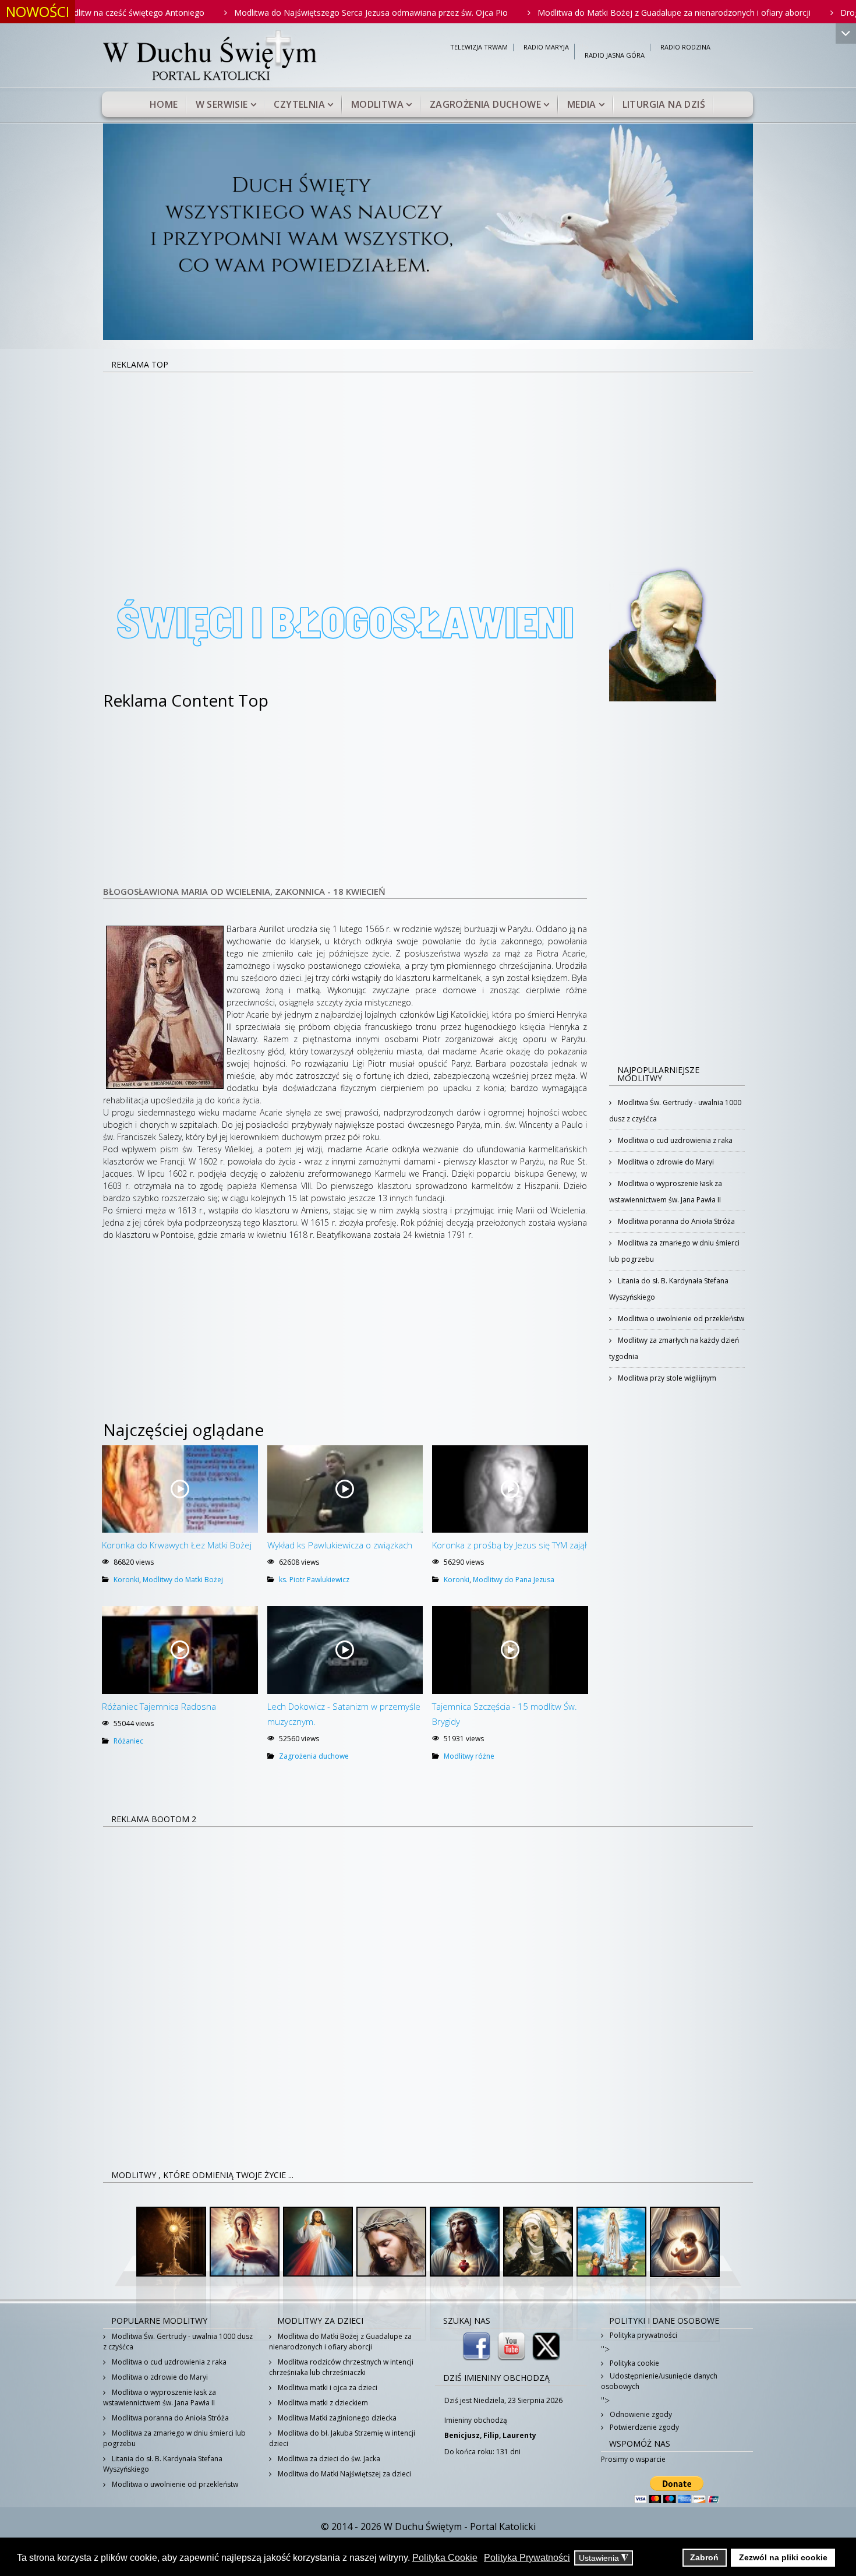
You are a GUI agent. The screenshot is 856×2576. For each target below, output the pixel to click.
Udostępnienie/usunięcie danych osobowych (659, 2381)
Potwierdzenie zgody (643, 2427)
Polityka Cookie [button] (445, 2558)
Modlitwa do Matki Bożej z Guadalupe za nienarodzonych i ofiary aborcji (591, 13)
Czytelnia (299, 104)
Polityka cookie (634, 2363)
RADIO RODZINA (685, 47)
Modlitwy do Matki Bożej (183, 1580)
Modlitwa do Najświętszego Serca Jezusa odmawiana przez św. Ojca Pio (288, 13)
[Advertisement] (428, 460)
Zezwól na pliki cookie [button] (783, 2557)
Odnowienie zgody (640, 2414)
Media (582, 104)
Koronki (126, 1580)
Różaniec (128, 1741)
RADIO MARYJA (546, 47)
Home (164, 104)
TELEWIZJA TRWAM (479, 47)
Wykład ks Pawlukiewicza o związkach (340, 1545)
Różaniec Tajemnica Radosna (159, 1706)
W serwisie (222, 104)
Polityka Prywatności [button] (527, 2558)
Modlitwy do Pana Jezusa (514, 1580)
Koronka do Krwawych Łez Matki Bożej (177, 1545)
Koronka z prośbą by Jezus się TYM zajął (509, 1545)
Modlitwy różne (469, 1756)
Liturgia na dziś (664, 104)
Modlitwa (377, 104)
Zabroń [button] (704, 2557)
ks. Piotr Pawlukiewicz (314, 1580)
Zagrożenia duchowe (485, 104)
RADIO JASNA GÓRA (615, 56)
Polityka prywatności (643, 2335)
